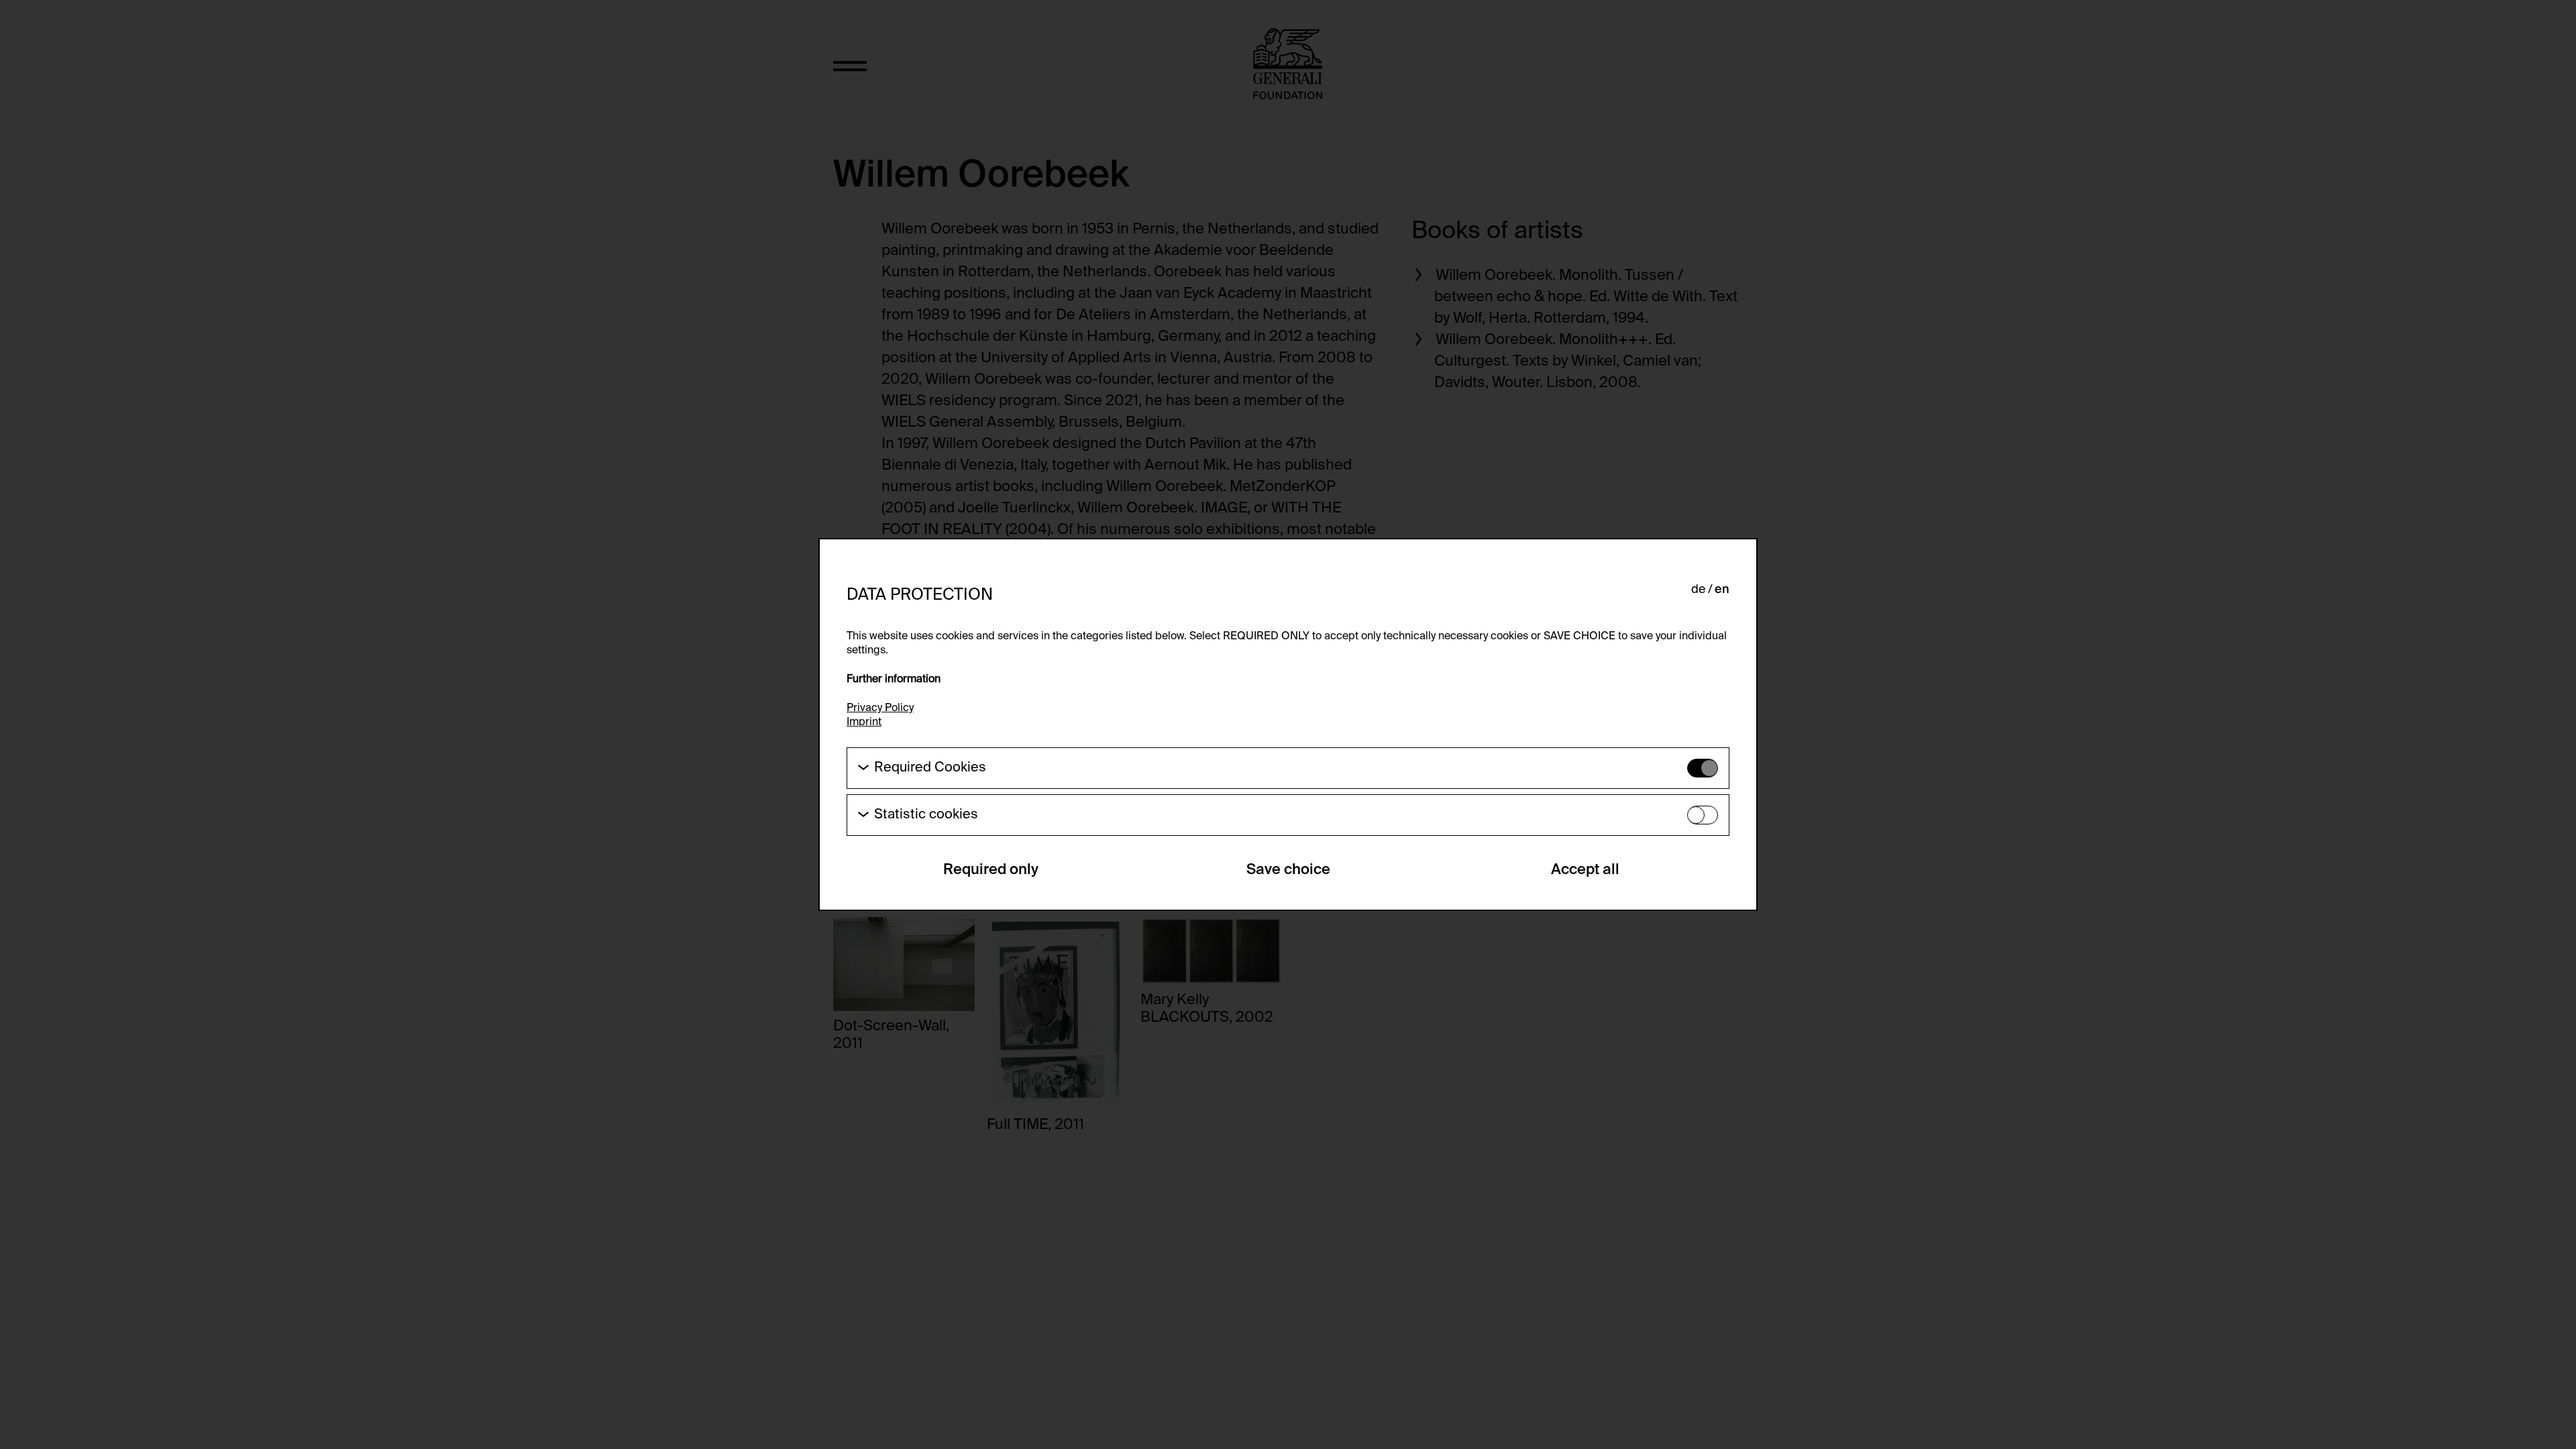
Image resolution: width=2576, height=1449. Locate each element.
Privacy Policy (880, 708)
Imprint (864, 722)
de (1698, 590)
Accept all (1585, 870)
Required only (991, 870)
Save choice (1288, 870)
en (1722, 590)
